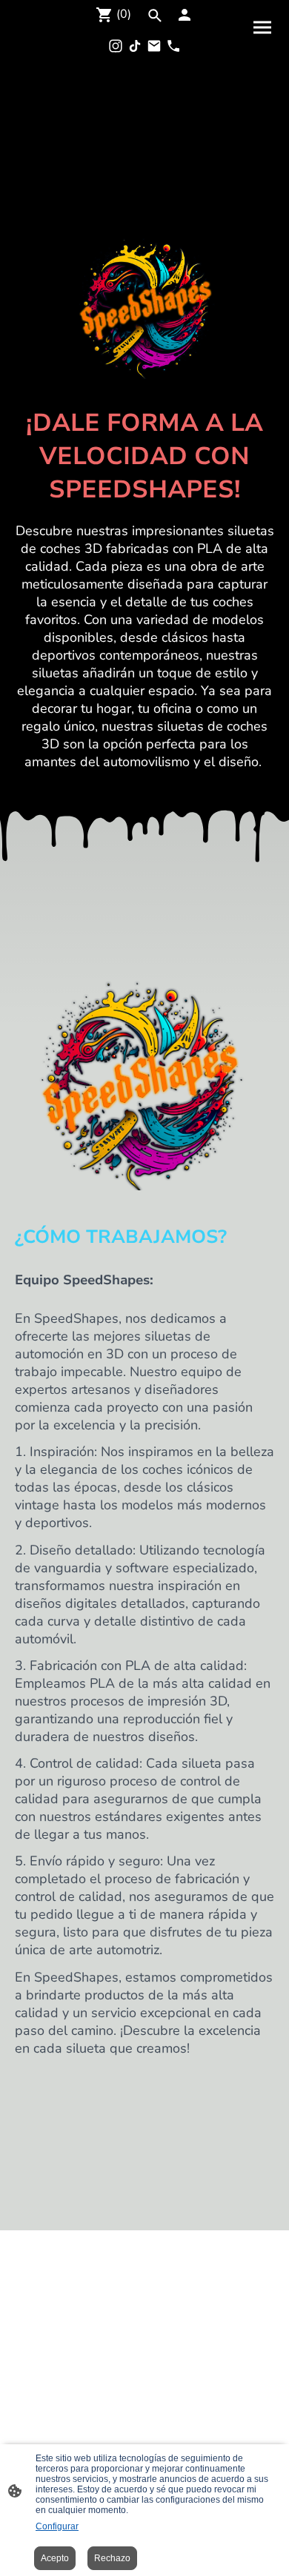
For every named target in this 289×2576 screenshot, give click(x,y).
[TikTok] (135, 46)
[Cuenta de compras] (185, 15)
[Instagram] (116, 46)
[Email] (154, 46)
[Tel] (173, 46)
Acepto (55, 2558)
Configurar (57, 2526)
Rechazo (112, 2558)
